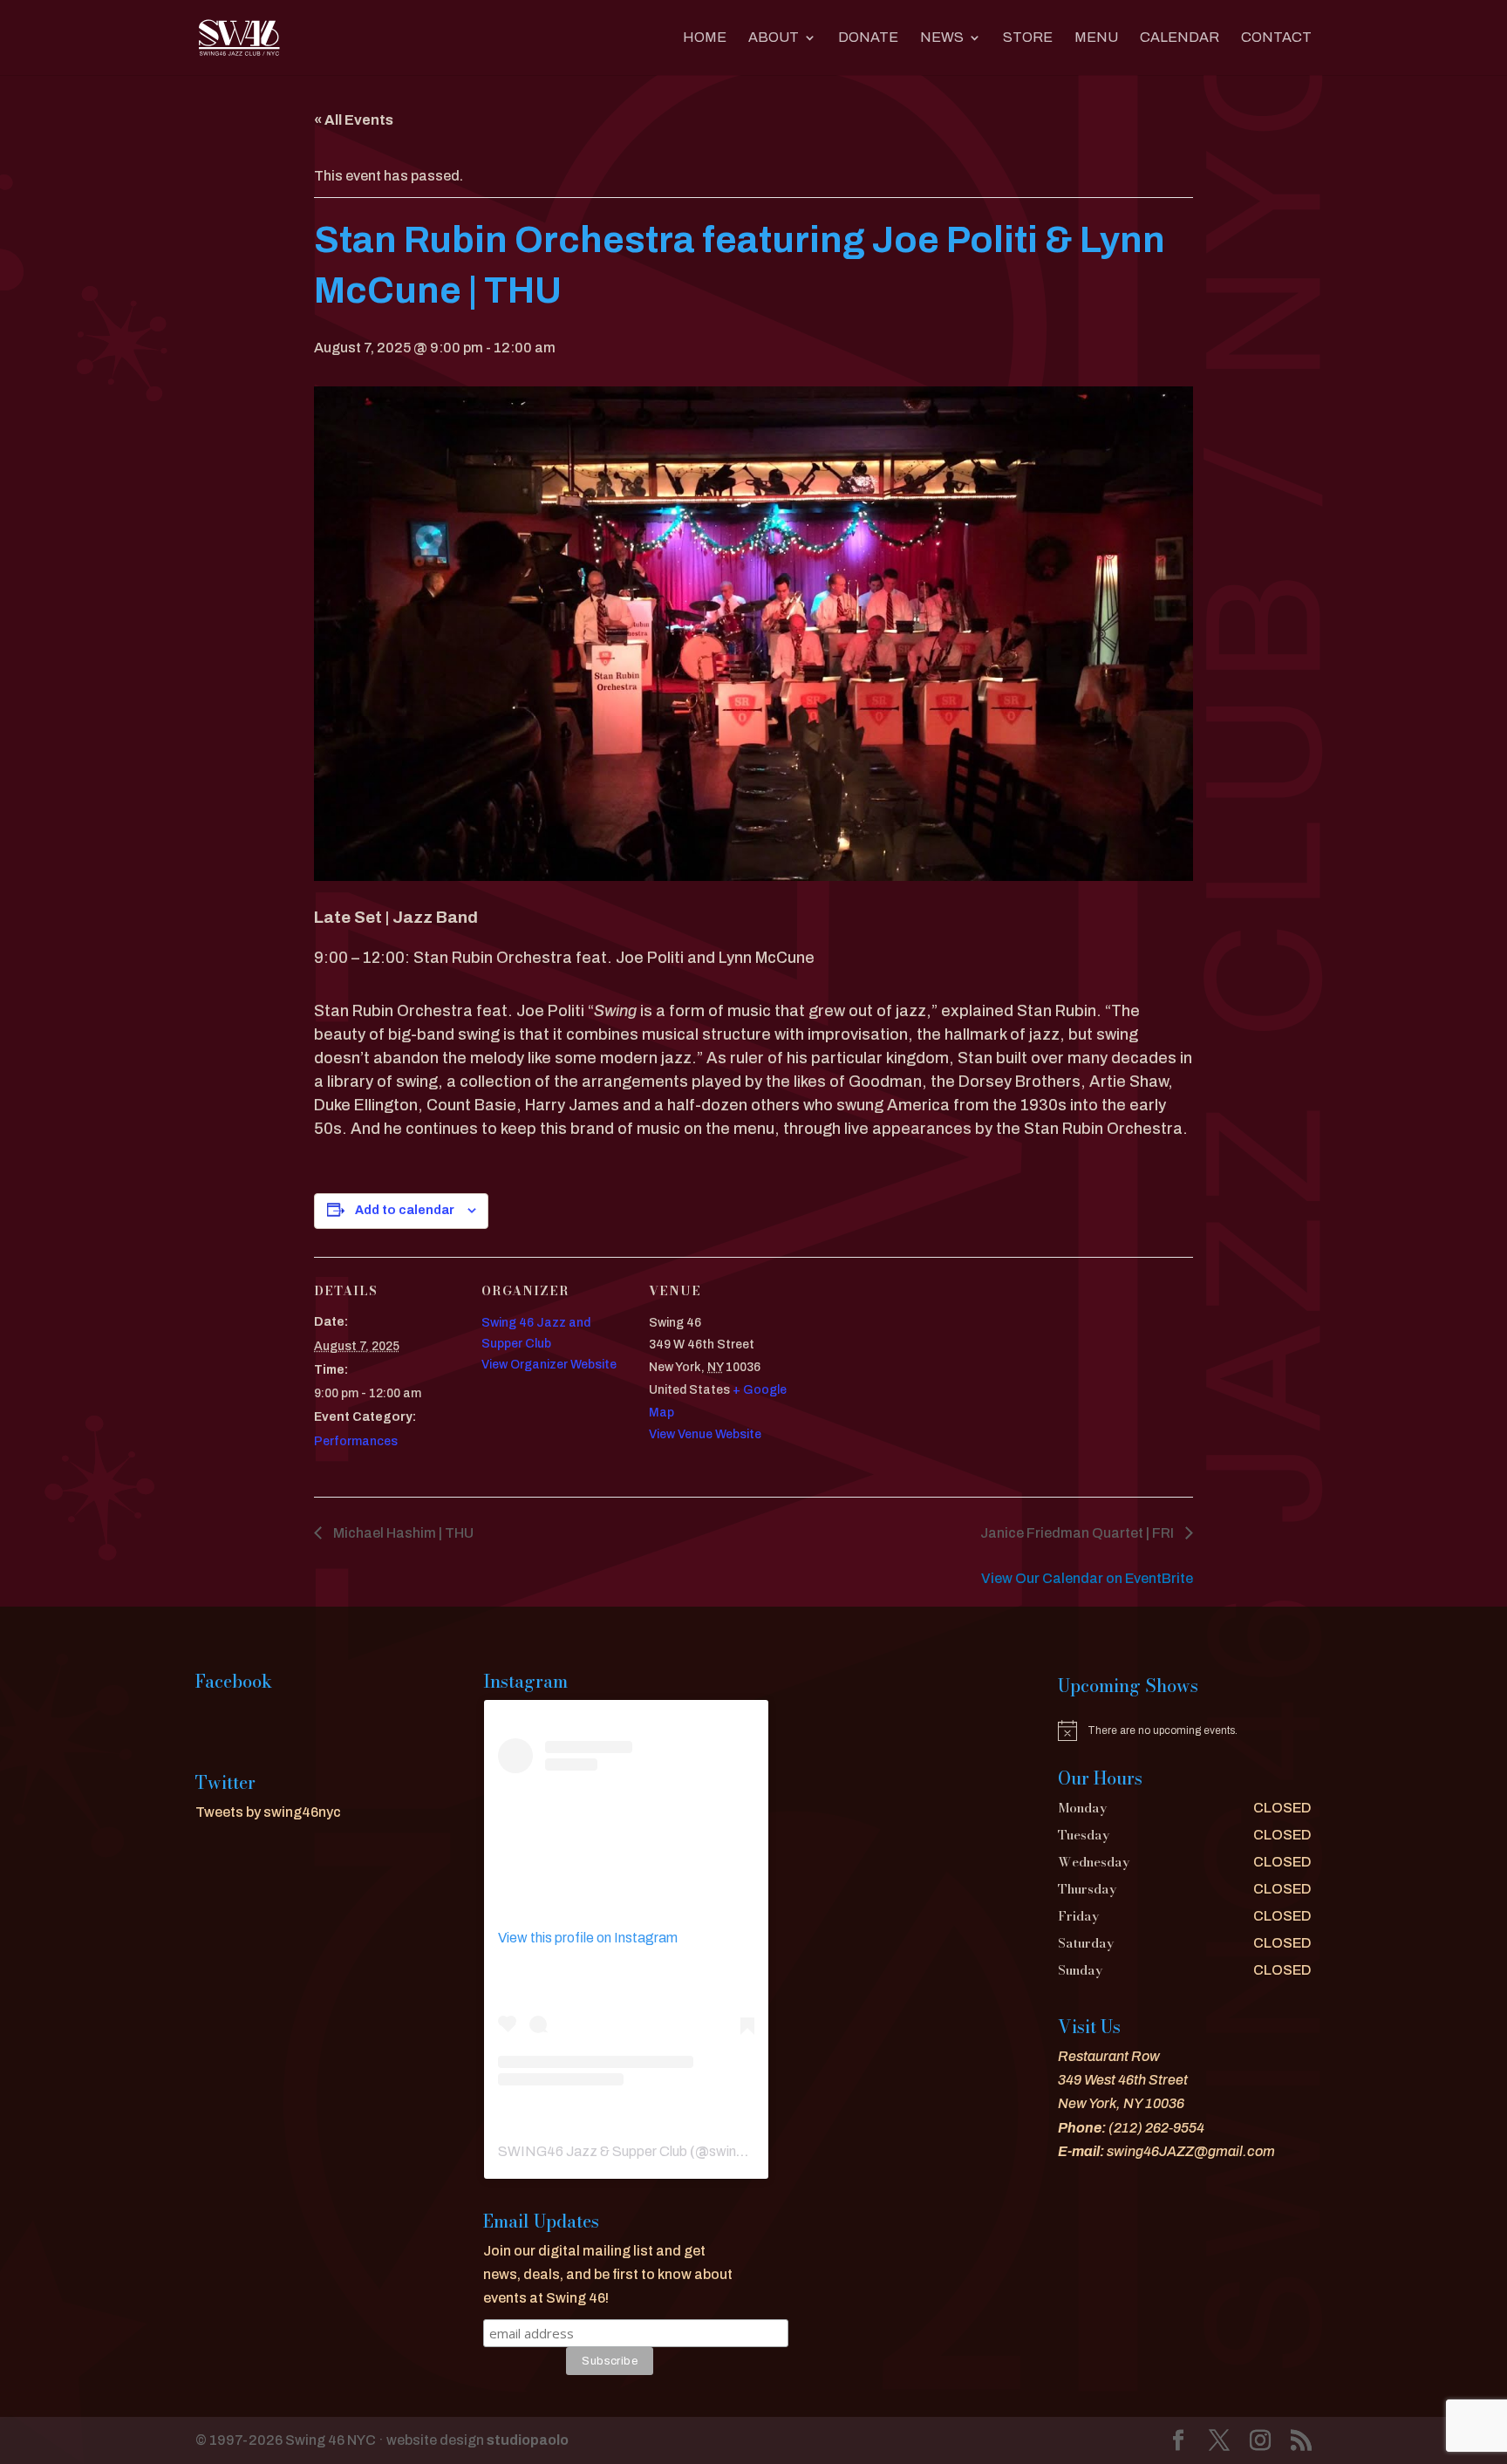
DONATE (868, 38)
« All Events (354, 120)
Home (705, 38)
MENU (1096, 38)
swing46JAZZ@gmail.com (1191, 2151)
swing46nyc (746, 2151)
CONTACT (1276, 38)
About (774, 38)
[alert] (1185, 1730)
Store (1028, 38)
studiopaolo (528, 2440)
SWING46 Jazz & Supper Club (593, 2151)
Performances (356, 1441)
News (942, 38)
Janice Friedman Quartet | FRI (1078, 1533)
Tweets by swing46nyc (268, 1812)
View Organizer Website (549, 1365)
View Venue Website (705, 1434)
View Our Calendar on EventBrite (1087, 1578)
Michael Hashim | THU (402, 1533)
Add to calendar (405, 1210)
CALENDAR (1180, 38)
